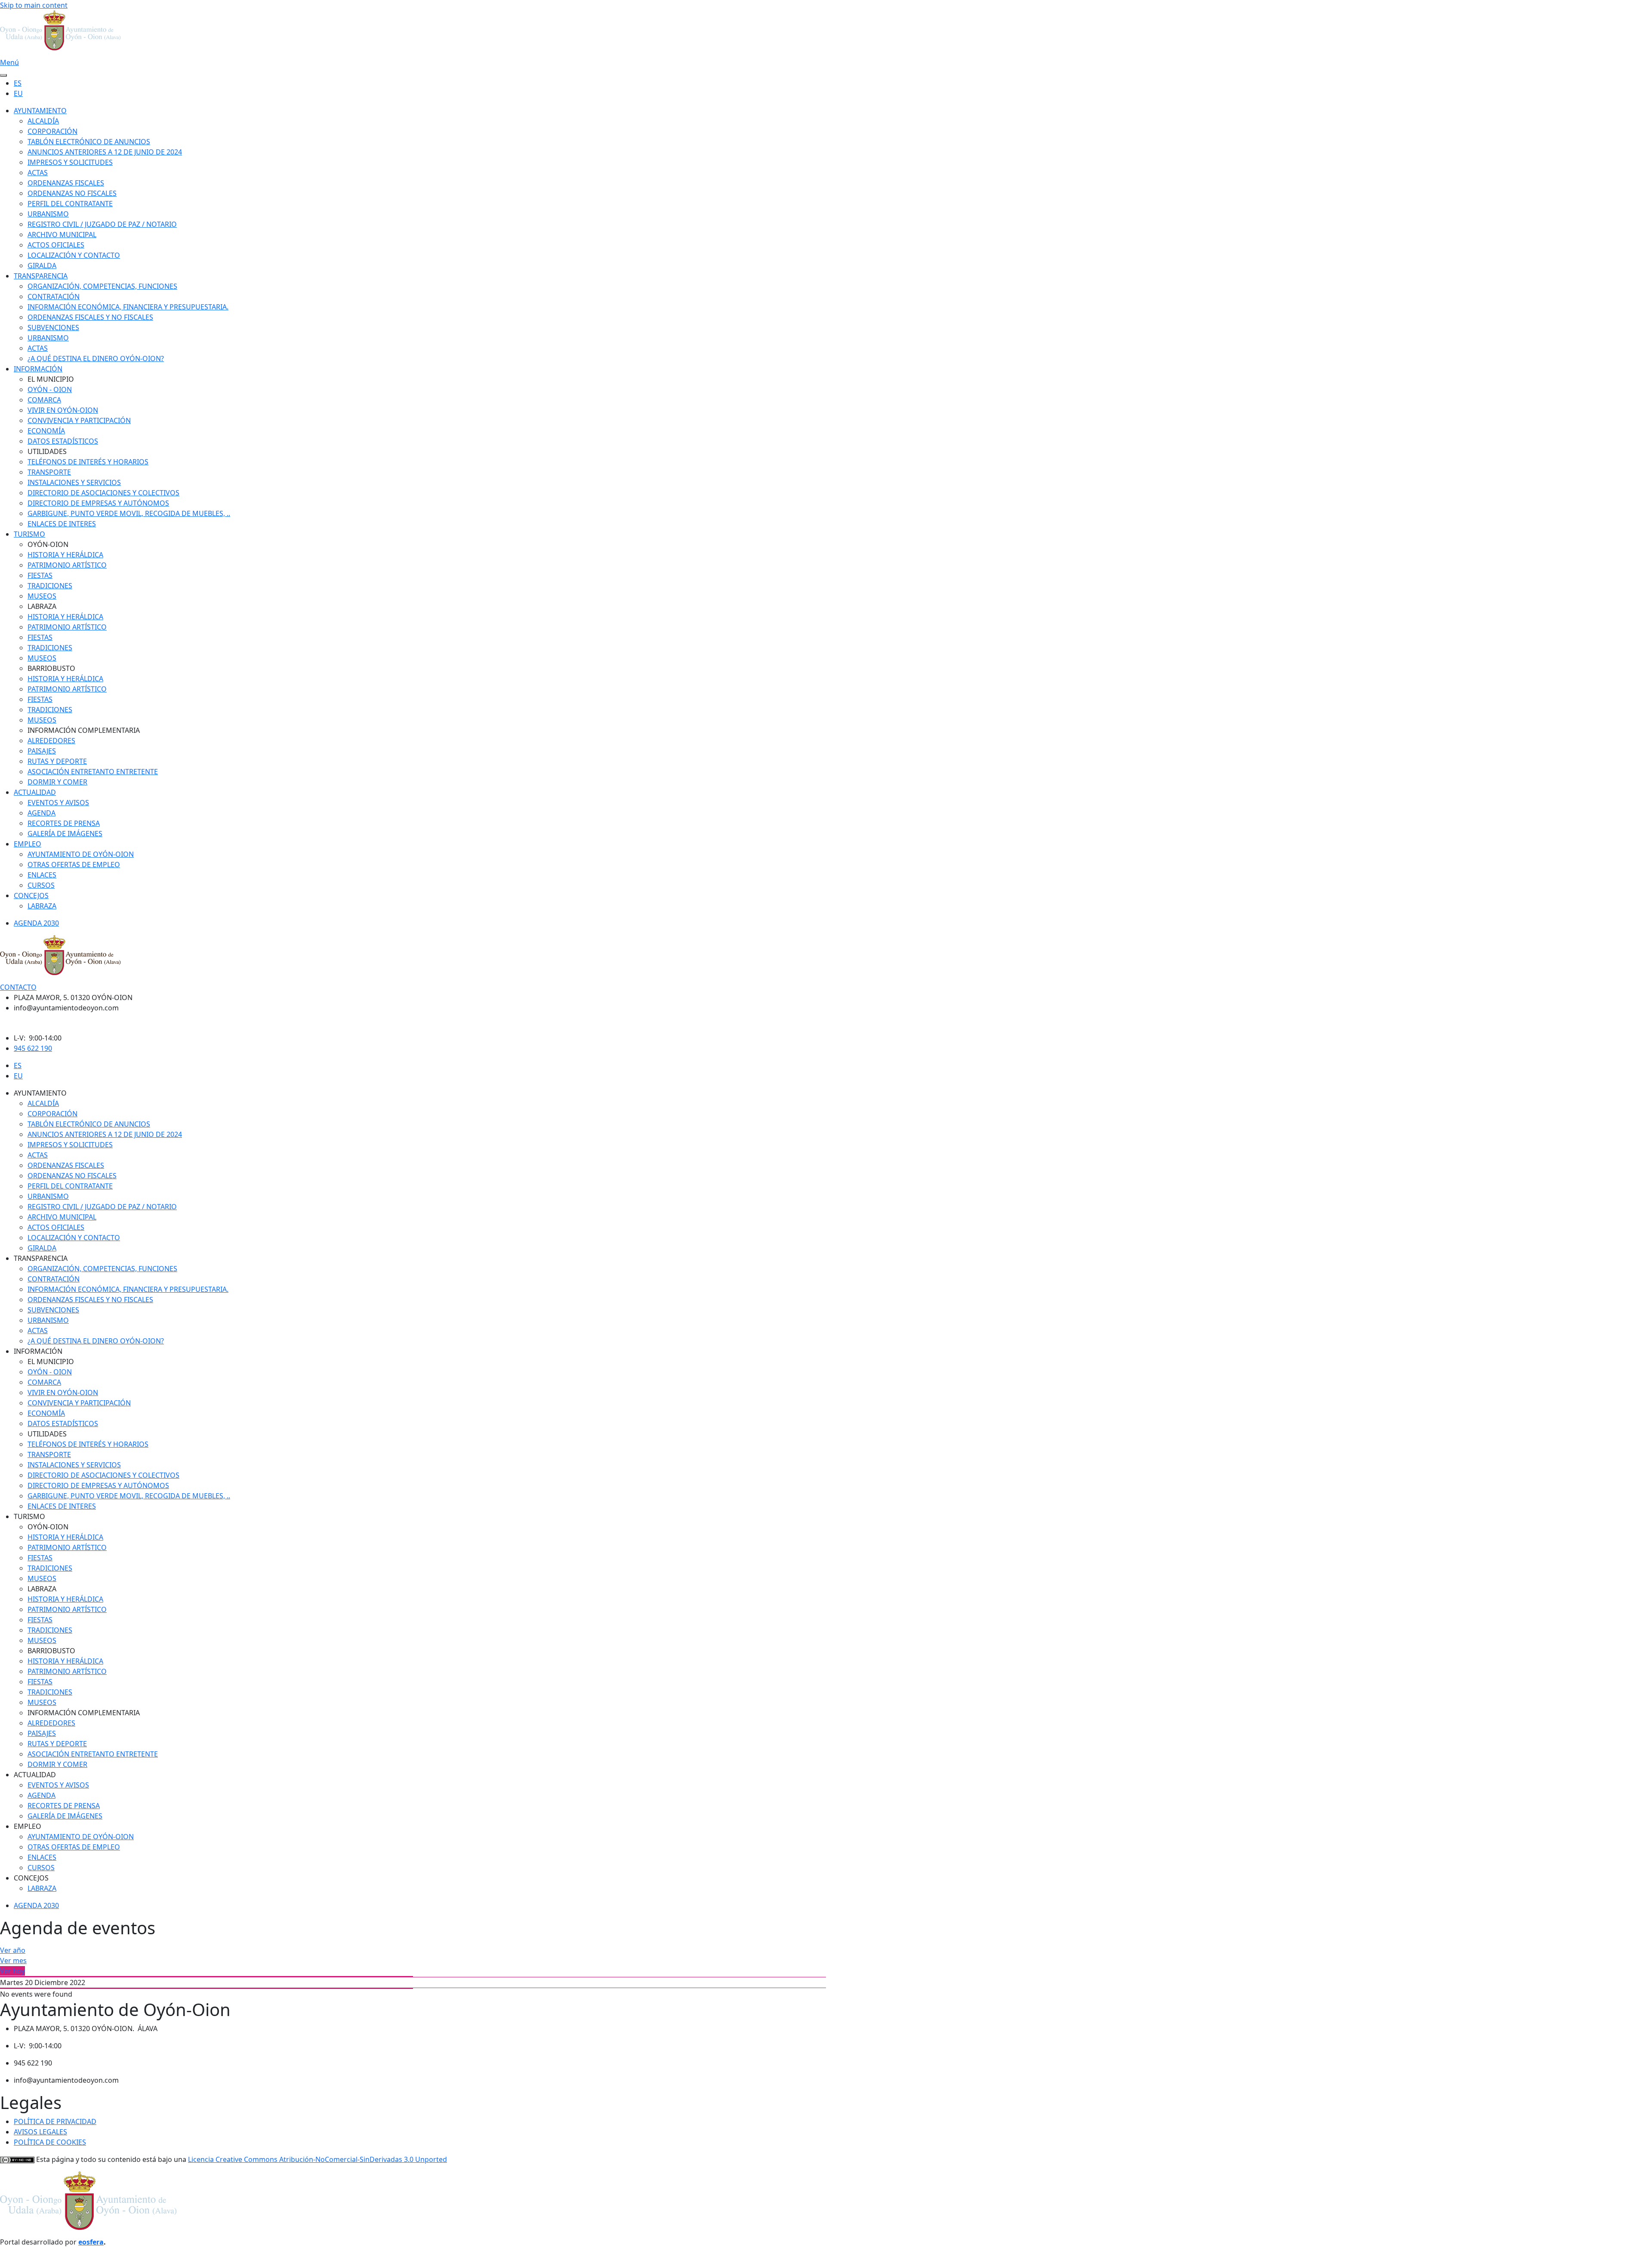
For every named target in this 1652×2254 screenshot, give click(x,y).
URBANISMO (48, 214)
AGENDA (42, 813)
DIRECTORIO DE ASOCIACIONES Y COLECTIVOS (103, 493)
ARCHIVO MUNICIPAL (62, 235)
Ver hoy (12, 1971)
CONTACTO (18, 987)
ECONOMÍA (46, 431)
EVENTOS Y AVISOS (58, 803)
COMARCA (44, 400)
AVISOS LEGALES (40, 2132)
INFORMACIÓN (38, 369)
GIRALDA (42, 266)
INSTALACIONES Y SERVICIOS (74, 482)
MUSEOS (42, 596)
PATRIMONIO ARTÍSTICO (67, 565)
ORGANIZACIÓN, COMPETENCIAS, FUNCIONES (102, 286)
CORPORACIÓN (52, 131)
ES (18, 83)
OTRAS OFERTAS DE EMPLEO (74, 865)
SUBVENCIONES (53, 327)
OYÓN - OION (50, 389)
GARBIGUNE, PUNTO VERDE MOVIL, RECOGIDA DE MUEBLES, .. (129, 513)
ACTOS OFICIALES (56, 245)
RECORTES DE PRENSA (64, 823)
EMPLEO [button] (28, 1826)
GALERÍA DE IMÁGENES (65, 834)
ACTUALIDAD (35, 792)
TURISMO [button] (29, 1516)
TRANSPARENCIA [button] (41, 1258)
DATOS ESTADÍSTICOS (63, 441)
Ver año (13, 1950)
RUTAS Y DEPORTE (57, 761)
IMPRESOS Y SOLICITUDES (70, 162)
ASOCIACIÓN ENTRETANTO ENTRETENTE (93, 772)
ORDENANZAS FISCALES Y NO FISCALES (90, 317)
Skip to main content (34, 5)
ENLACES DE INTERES (62, 524)
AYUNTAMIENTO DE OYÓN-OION (81, 854)
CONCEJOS (31, 895)
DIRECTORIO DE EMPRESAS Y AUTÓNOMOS (98, 503)
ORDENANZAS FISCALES (66, 183)
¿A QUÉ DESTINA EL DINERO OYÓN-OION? (96, 358)
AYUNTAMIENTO (40, 111)
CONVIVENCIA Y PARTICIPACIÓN (79, 420)
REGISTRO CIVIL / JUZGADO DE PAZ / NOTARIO (102, 224)
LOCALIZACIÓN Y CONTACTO (74, 255)
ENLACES (42, 875)
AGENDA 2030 (36, 923)
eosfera (91, 2242)
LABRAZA (42, 906)
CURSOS (41, 885)
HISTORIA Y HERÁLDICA (65, 555)
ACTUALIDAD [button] (35, 1775)
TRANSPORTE (49, 472)
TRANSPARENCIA (41, 276)
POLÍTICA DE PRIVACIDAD (55, 2121)
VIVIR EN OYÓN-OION (63, 410)
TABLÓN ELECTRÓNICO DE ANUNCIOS (89, 142)
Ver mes (13, 1961)
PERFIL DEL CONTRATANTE (70, 204)
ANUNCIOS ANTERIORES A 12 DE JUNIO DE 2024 (105, 152)
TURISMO (29, 534)
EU (18, 93)
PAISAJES (42, 751)
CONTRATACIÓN (54, 296)
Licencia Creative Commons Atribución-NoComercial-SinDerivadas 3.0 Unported (317, 2159)
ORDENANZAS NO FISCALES (72, 193)
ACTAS (38, 173)
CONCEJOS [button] (31, 1878)
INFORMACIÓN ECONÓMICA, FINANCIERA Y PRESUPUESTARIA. (128, 307)
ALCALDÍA (43, 121)
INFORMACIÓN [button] (38, 1351)
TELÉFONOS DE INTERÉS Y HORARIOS (88, 462)
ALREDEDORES (51, 741)
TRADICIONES (50, 586)
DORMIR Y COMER (57, 782)
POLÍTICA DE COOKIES (50, 2142)
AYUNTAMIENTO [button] (40, 1093)
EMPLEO (28, 844)
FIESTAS (40, 575)
